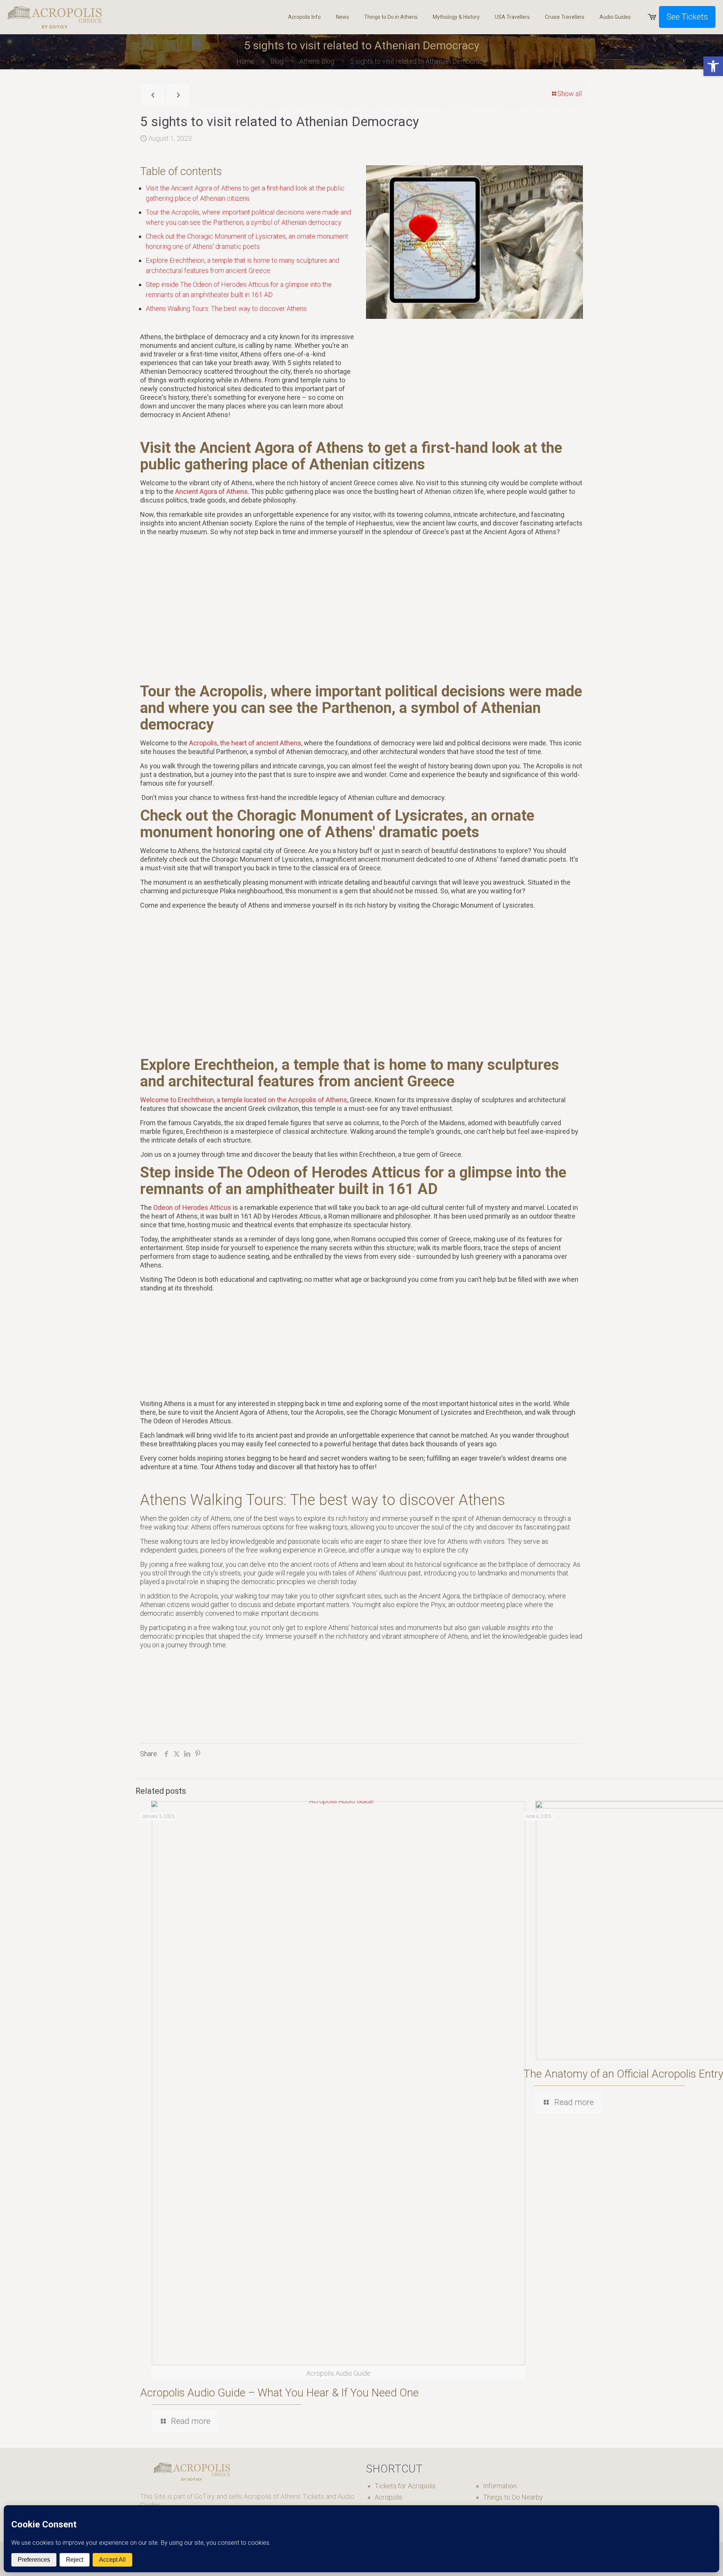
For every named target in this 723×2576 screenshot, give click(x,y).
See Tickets (687, 17)
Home (246, 61)
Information (500, 2486)
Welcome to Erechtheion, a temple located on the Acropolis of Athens (244, 1100)
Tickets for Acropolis (405, 2486)
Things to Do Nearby (513, 2497)
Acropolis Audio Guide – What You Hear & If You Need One (279, 2393)
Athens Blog (317, 61)
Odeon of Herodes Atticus (192, 1207)
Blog (277, 61)
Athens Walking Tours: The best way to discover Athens (226, 308)
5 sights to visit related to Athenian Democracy (418, 61)
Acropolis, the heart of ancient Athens (245, 743)
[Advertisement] (361, 609)
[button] (713, 66)
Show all (570, 94)
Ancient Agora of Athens (211, 491)
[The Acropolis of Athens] (55, 17)
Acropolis (389, 2497)
